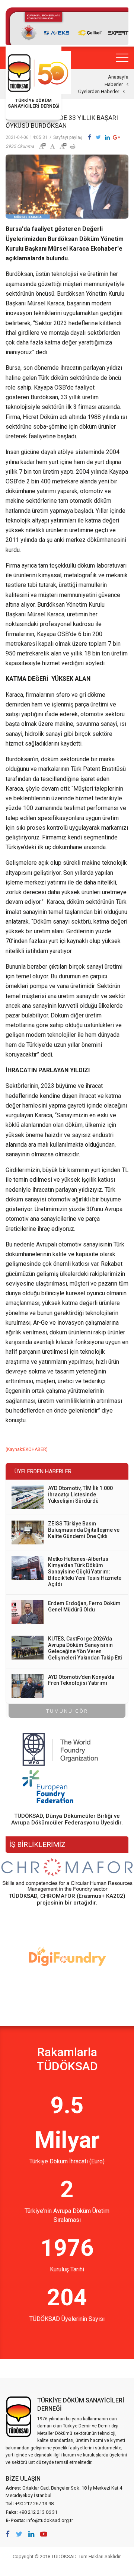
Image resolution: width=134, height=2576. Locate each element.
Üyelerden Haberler (99, 91)
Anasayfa (118, 77)
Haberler (114, 84)
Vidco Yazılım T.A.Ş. (67, 2567)
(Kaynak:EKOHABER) (27, 1449)
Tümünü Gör (67, 1711)
